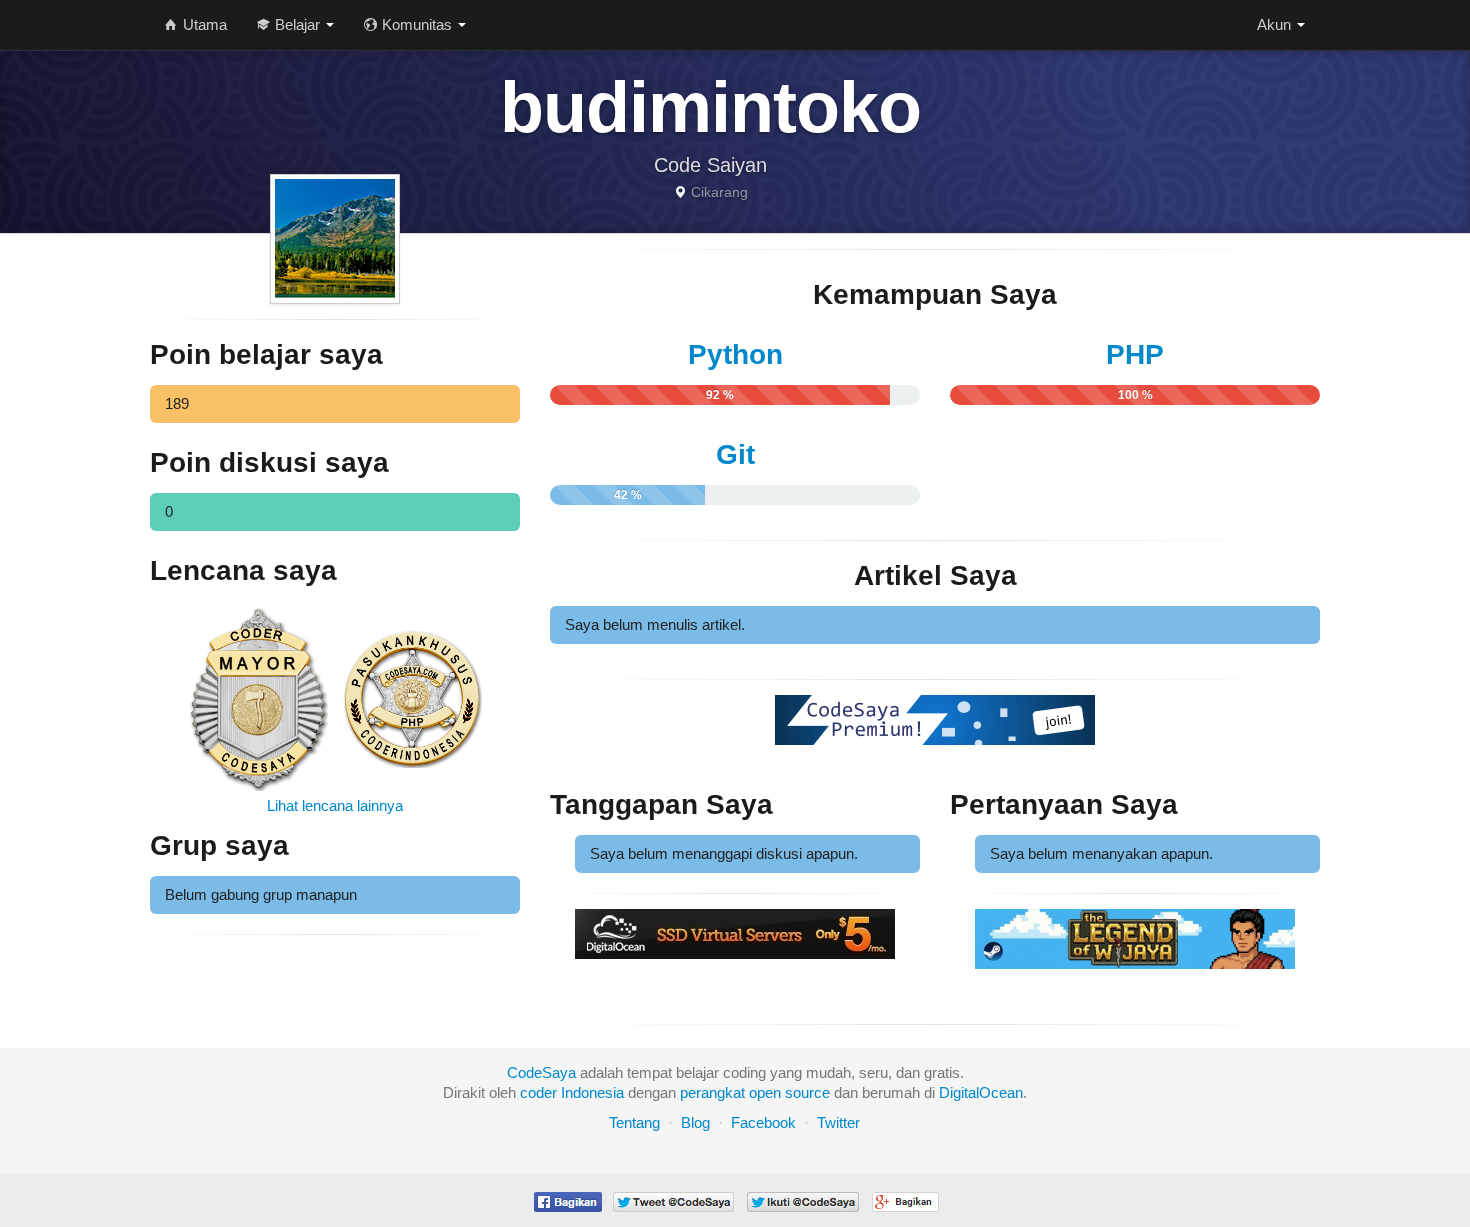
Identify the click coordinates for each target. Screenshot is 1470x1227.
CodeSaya (541, 1072)
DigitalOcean (981, 1092)
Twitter (838, 1122)
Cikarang (719, 192)
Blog (695, 1122)
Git (735, 454)
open (765, 1092)
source (807, 1092)
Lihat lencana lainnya (335, 805)
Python (735, 354)
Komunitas (417, 24)
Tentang (634, 1122)
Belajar (297, 24)
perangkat (712, 1092)
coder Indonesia (572, 1092)
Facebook (763, 1122)
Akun (1276, 24)
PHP (1135, 354)
